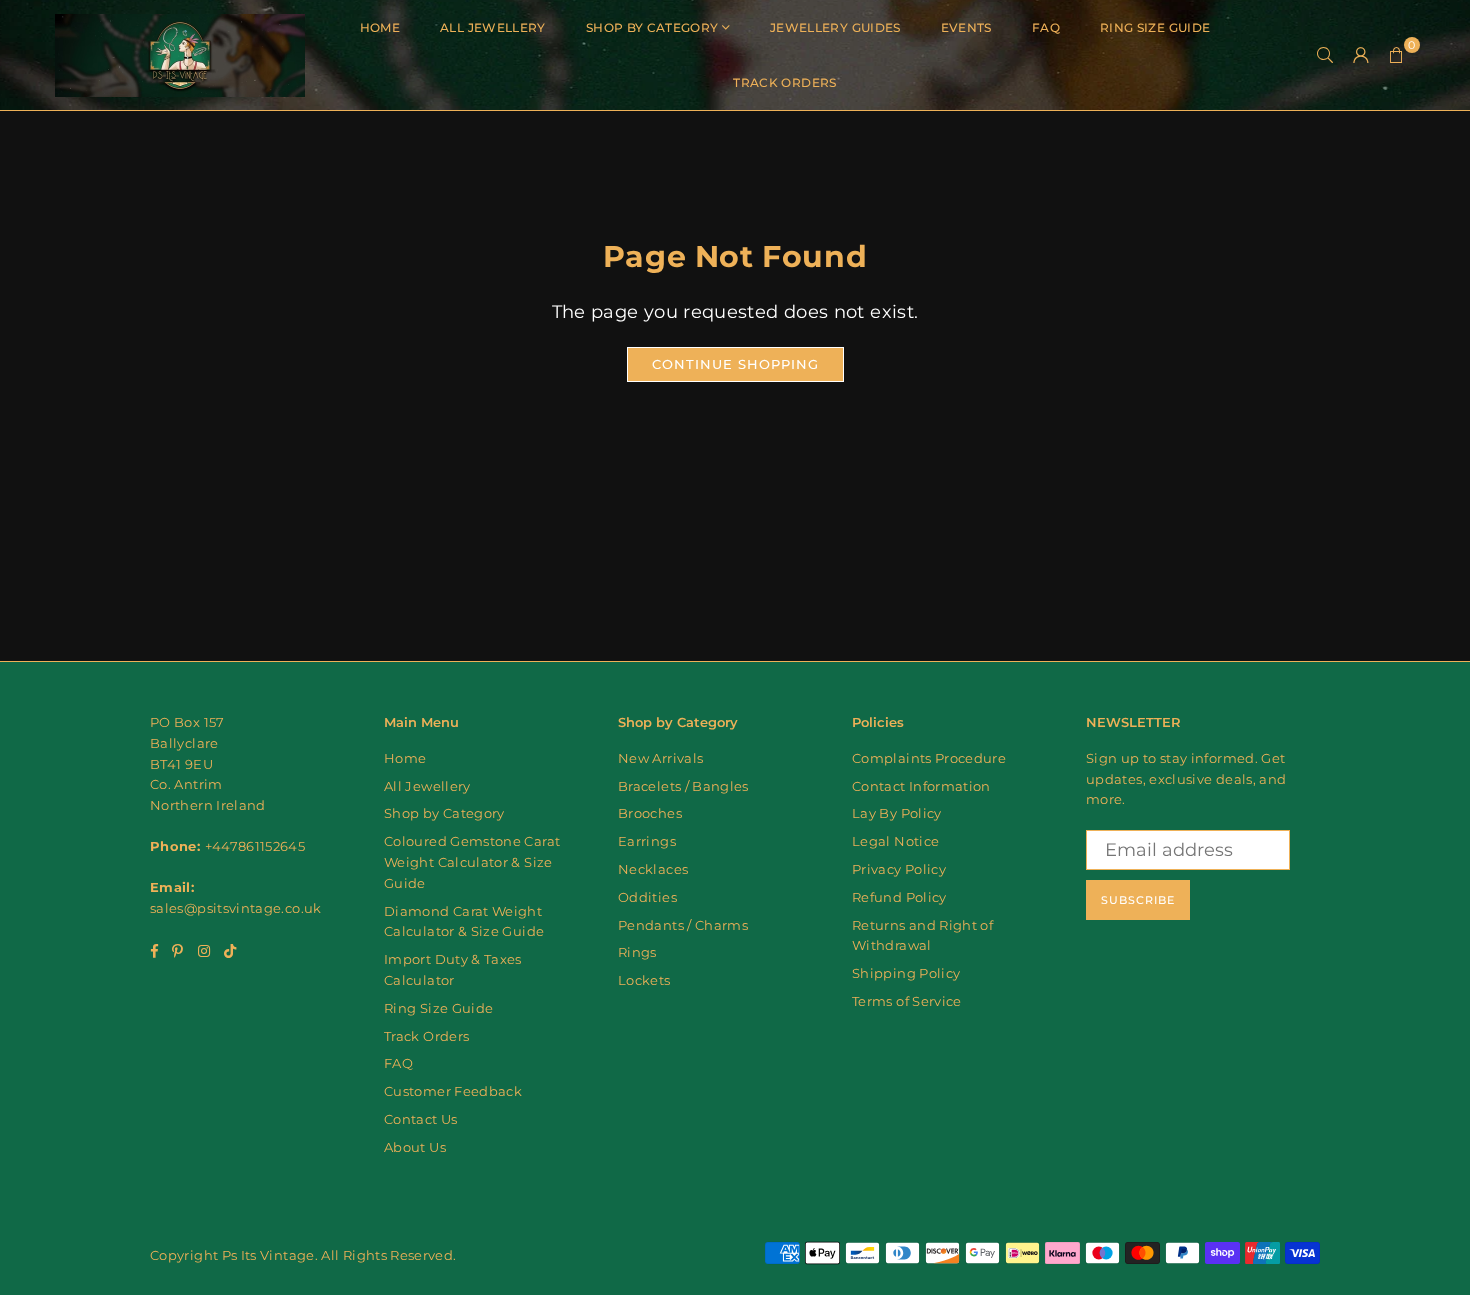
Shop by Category (652, 27)
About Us (415, 1147)
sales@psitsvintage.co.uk (236, 908)
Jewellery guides (835, 27)
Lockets (644, 980)
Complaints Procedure (929, 758)
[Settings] (1361, 55)
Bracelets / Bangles (683, 786)
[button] (1397, 55)
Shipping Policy (906, 973)
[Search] (1325, 55)
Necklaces (653, 869)
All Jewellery (493, 27)
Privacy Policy (899, 869)
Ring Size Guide (1155, 27)
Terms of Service (907, 1001)
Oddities (647, 897)
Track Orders (784, 82)
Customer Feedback (453, 1091)
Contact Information (921, 786)
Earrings (647, 841)
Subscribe (1138, 900)
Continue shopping (735, 364)
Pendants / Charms (683, 925)
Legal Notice (895, 841)
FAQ (1046, 27)
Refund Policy (899, 897)
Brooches (650, 813)
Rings (637, 952)
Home (380, 27)
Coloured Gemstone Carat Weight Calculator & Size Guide (472, 862)
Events (966, 27)
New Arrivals (660, 758)
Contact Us (421, 1119)
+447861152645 (255, 846)
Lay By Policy (897, 813)
